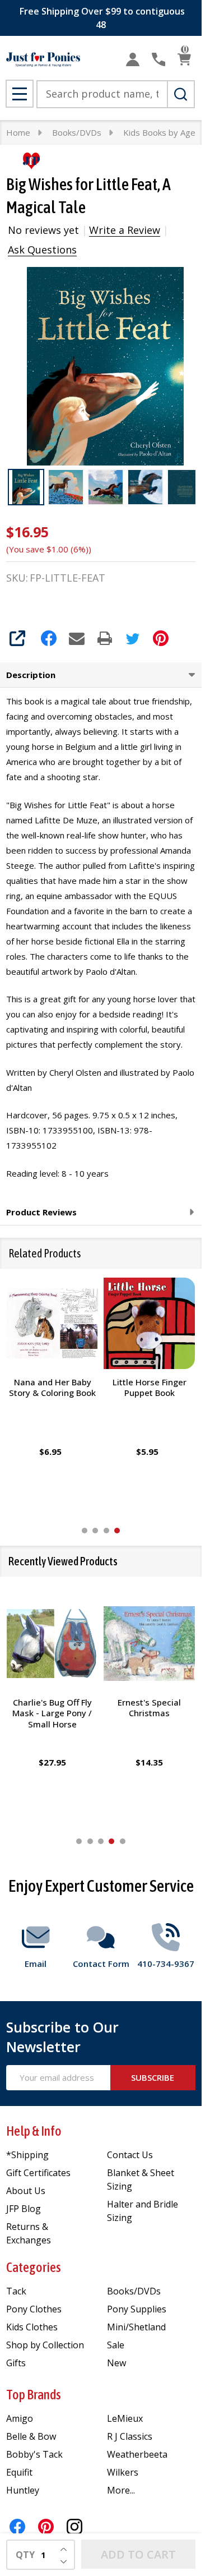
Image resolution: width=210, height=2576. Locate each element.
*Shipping (27, 2155)
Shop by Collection (45, 2345)
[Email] (77, 638)
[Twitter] (133, 638)
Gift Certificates (38, 2173)
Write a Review (125, 230)
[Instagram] (74, 2527)
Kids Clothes (32, 2327)
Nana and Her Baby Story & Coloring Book (52, 1388)
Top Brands (34, 2395)
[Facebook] (49, 638)
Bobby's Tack (34, 2454)
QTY (25, 2555)
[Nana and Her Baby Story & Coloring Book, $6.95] (52, 1323)
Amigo (20, 2418)
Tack (16, 2291)
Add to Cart (138, 2554)
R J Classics (130, 2436)
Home (18, 132)
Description (31, 675)
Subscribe (153, 2077)
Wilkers (123, 2472)
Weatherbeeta (137, 2454)
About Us (26, 2191)
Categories (34, 2267)
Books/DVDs (134, 2291)
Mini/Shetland (136, 2327)
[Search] (181, 94)
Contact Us (130, 2155)
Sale (116, 2345)
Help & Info (34, 2131)
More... (121, 2490)
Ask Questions (42, 250)
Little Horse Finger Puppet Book (150, 1388)
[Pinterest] (161, 638)
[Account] (133, 59)
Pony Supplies (137, 2309)
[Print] (105, 638)
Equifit (19, 2472)
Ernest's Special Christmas (149, 1707)
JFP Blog (24, 2209)
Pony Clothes (34, 2309)
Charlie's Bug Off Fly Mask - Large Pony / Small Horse (53, 1713)
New (116, 2363)
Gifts (16, 2363)
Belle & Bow (31, 2436)
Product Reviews (41, 1212)
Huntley (23, 2490)
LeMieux (125, 2418)
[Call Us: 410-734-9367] (158, 59)
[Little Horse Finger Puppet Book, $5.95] (149, 1323)
